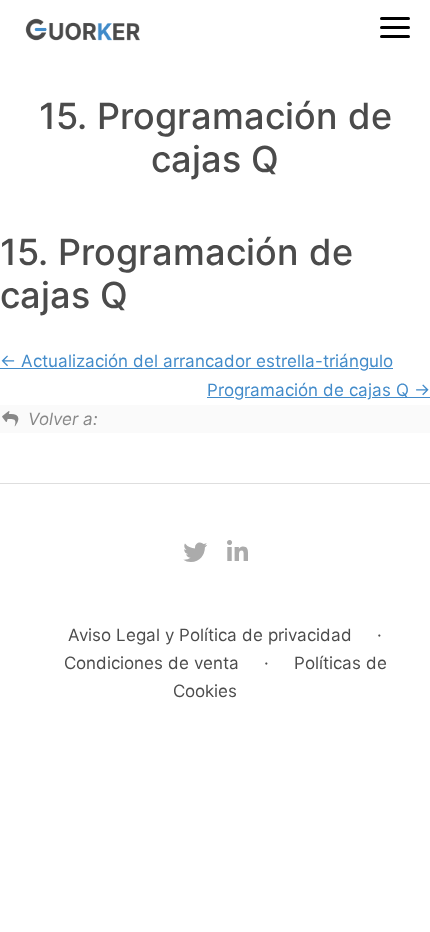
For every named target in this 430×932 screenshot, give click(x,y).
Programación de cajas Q (310, 390)
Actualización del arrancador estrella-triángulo (204, 361)
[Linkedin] (237, 552)
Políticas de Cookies (280, 677)
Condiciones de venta (151, 663)
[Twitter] (195, 552)
